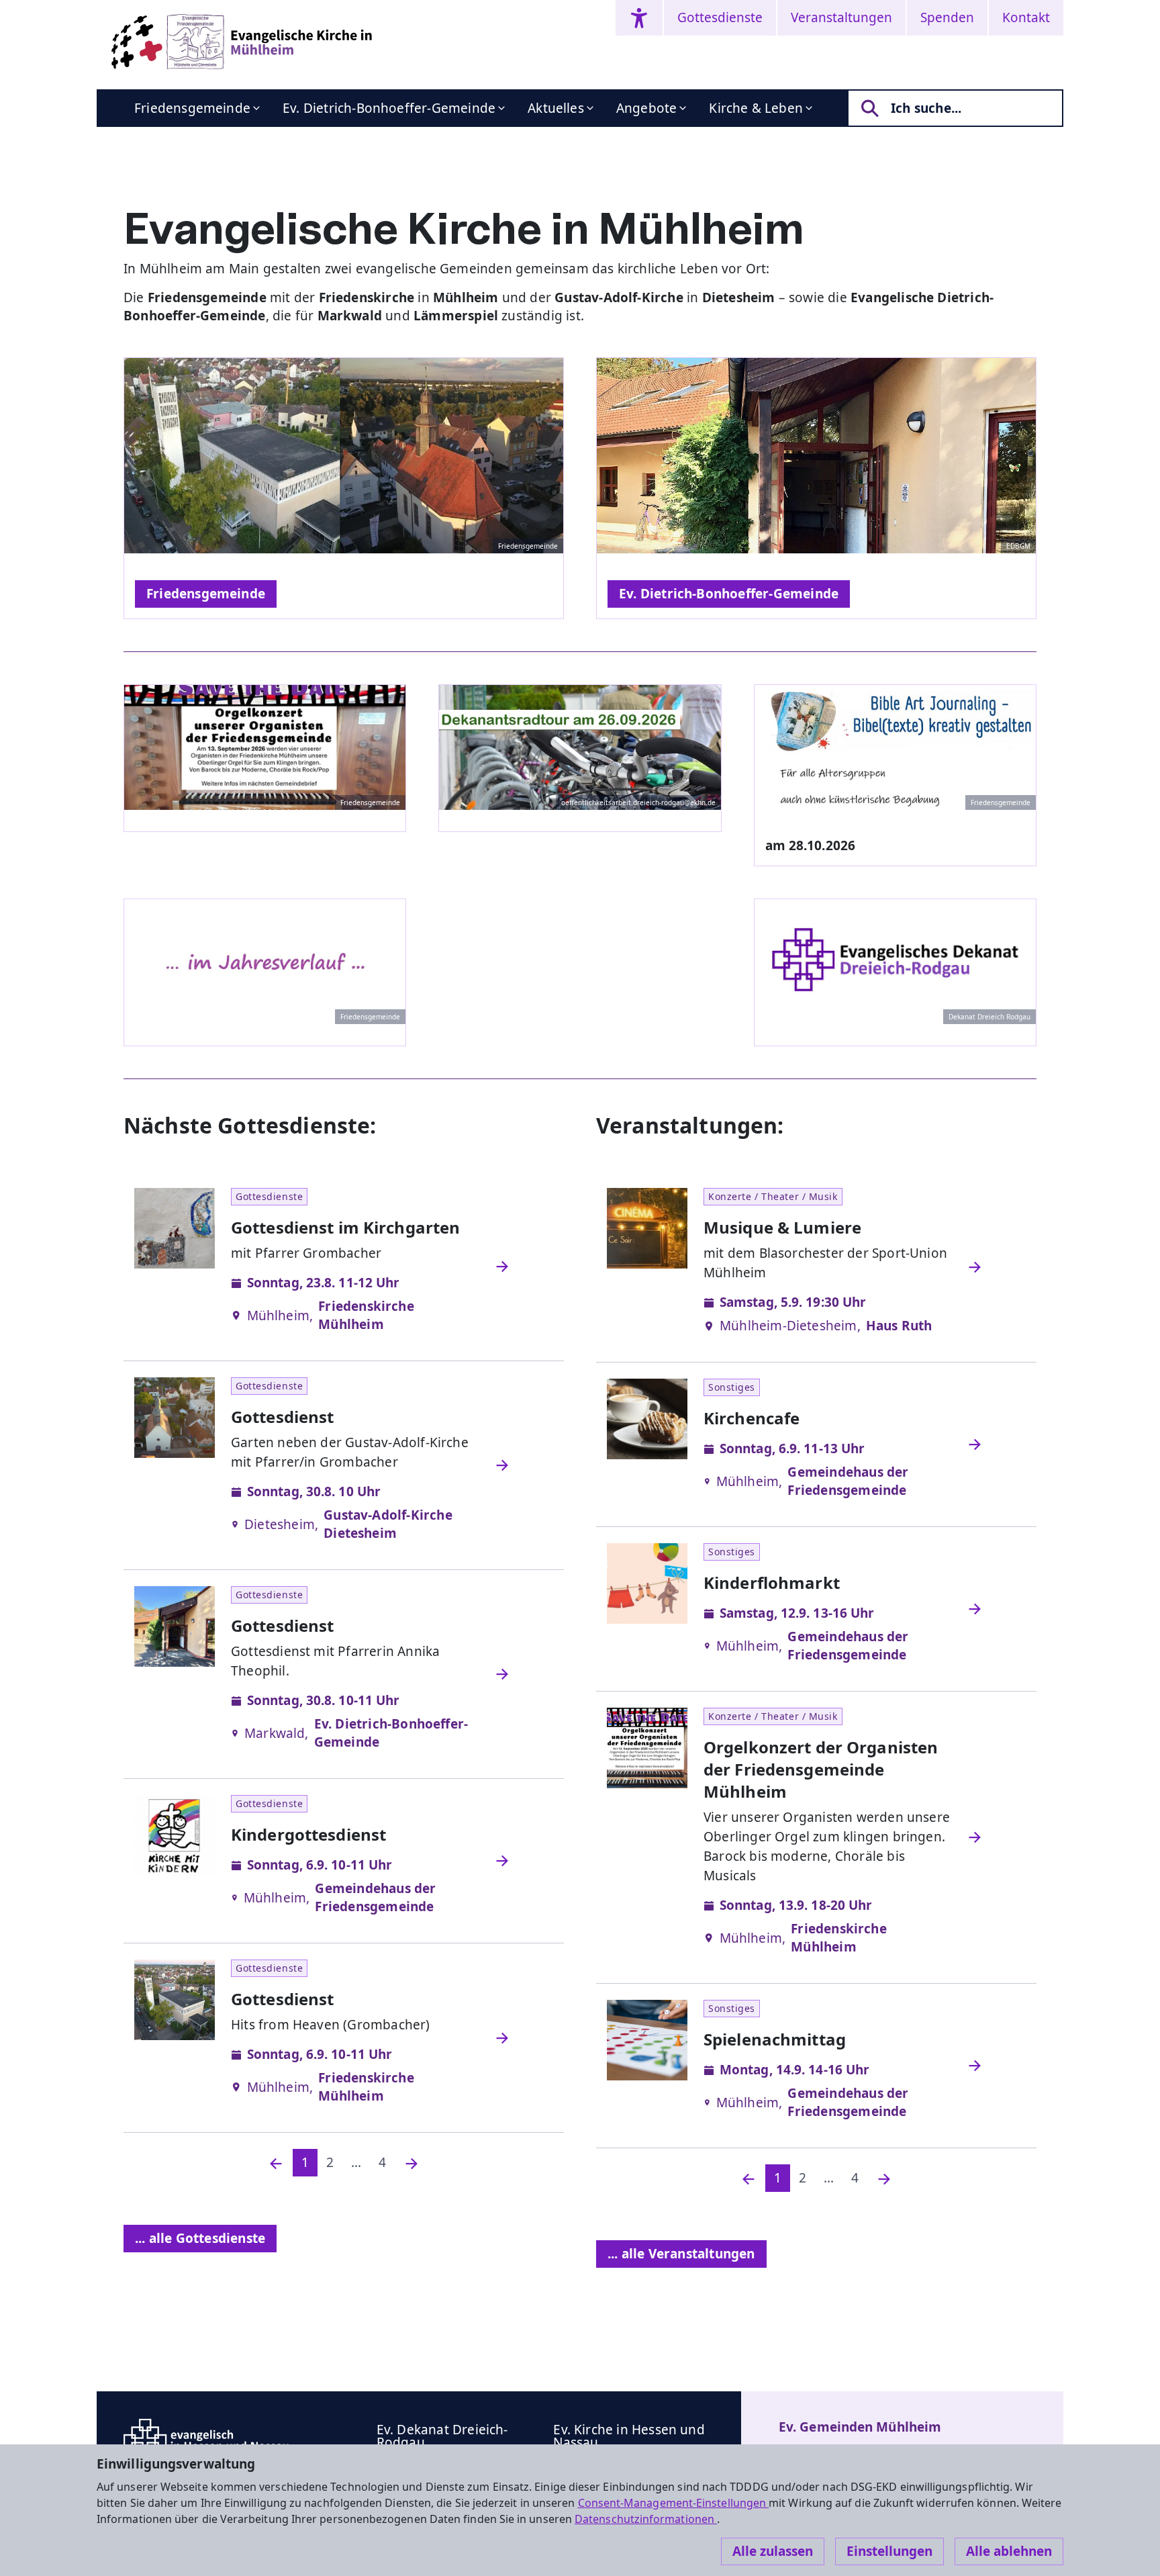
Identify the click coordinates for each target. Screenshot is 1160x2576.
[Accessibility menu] (639, 18)
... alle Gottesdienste (200, 2238)
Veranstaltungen (841, 17)
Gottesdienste (720, 17)
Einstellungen (889, 2551)
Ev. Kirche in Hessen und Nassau (629, 2436)
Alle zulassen (773, 2551)
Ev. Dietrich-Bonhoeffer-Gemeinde (389, 108)
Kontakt (1026, 17)
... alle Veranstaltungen (681, 2254)
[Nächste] (412, 2163)
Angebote (647, 108)
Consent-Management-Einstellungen (674, 2503)
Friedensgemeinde (192, 108)
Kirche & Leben (756, 108)
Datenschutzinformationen (646, 2519)
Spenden (947, 17)
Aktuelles (556, 108)
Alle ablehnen (1009, 2551)
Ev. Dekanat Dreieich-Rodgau (442, 2436)
